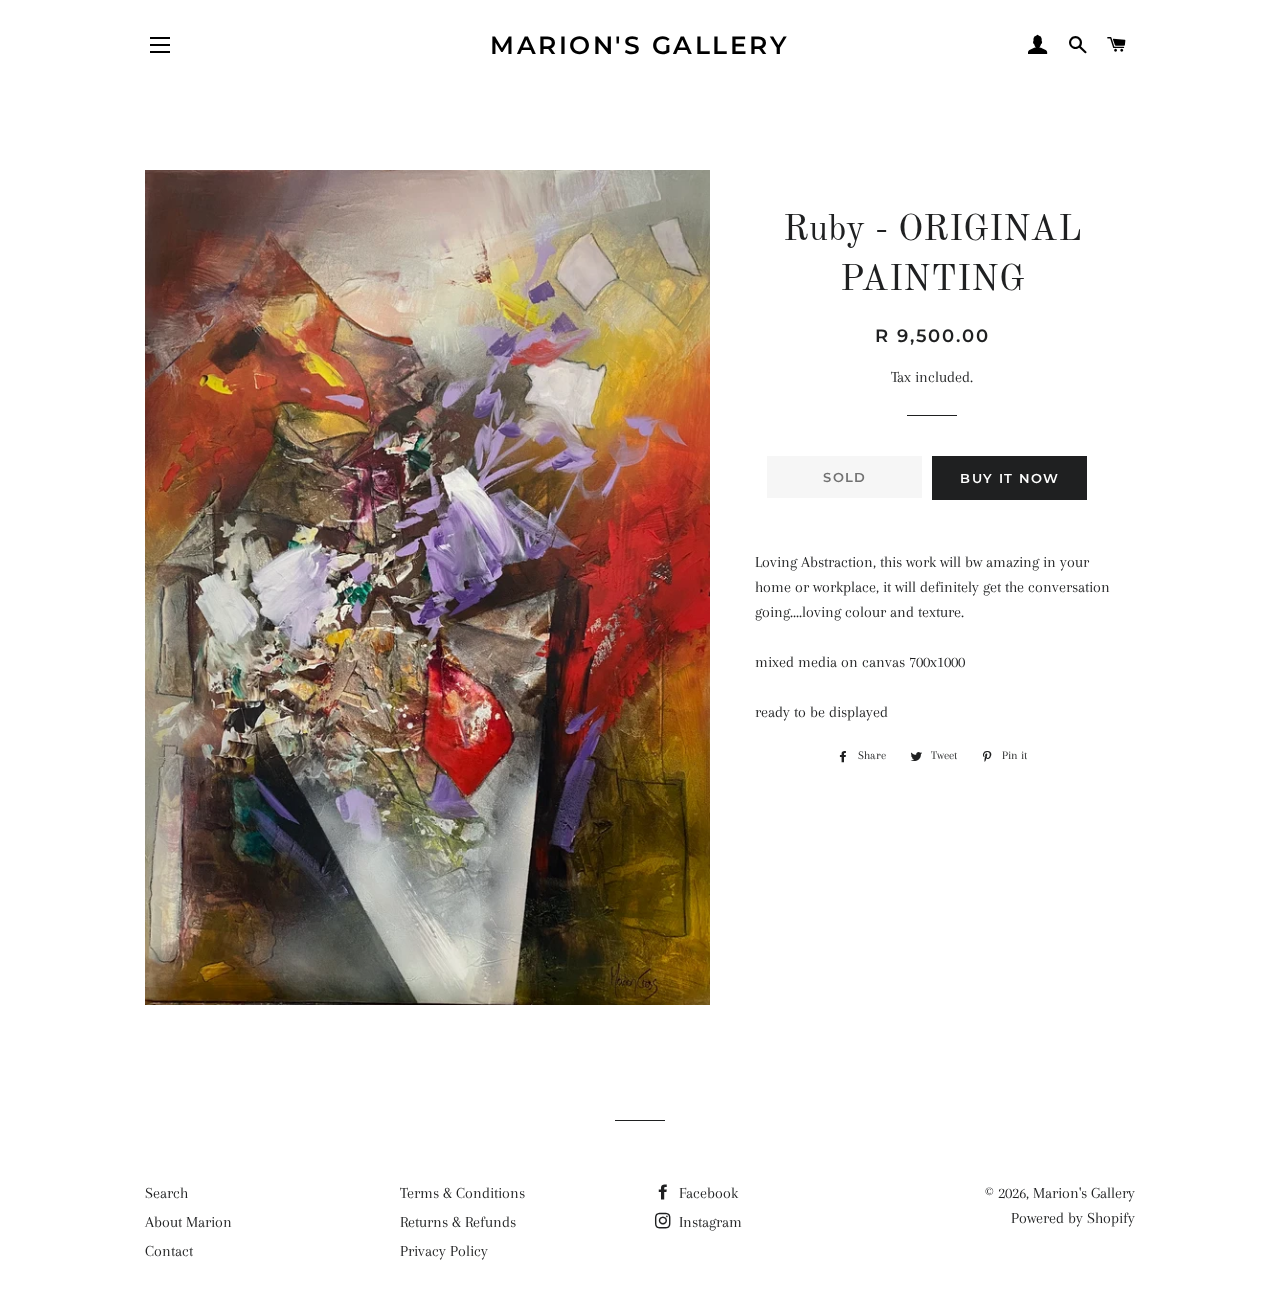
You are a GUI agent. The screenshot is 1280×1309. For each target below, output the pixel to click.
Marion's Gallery (639, 45)
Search (166, 1193)
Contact (169, 1251)
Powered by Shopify (1073, 1218)
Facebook (706, 1193)
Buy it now (1009, 478)
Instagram (708, 1222)
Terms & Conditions (462, 1193)
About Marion (188, 1222)
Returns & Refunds (458, 1222)
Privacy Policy (444, 1251)
